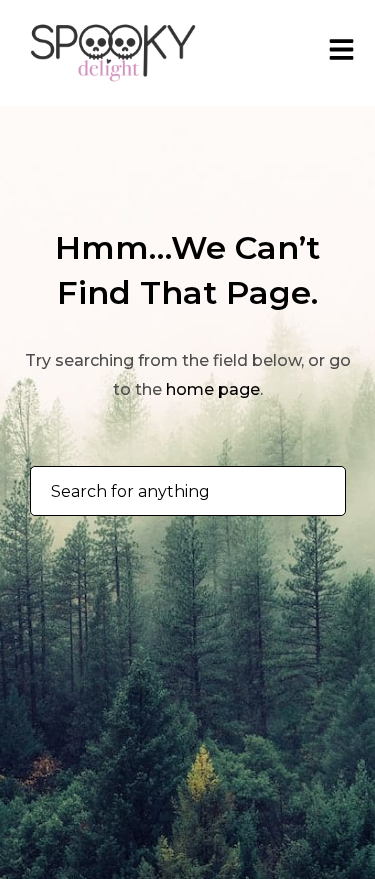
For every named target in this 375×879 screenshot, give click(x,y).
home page (213, 389)
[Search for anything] (313, 492)
